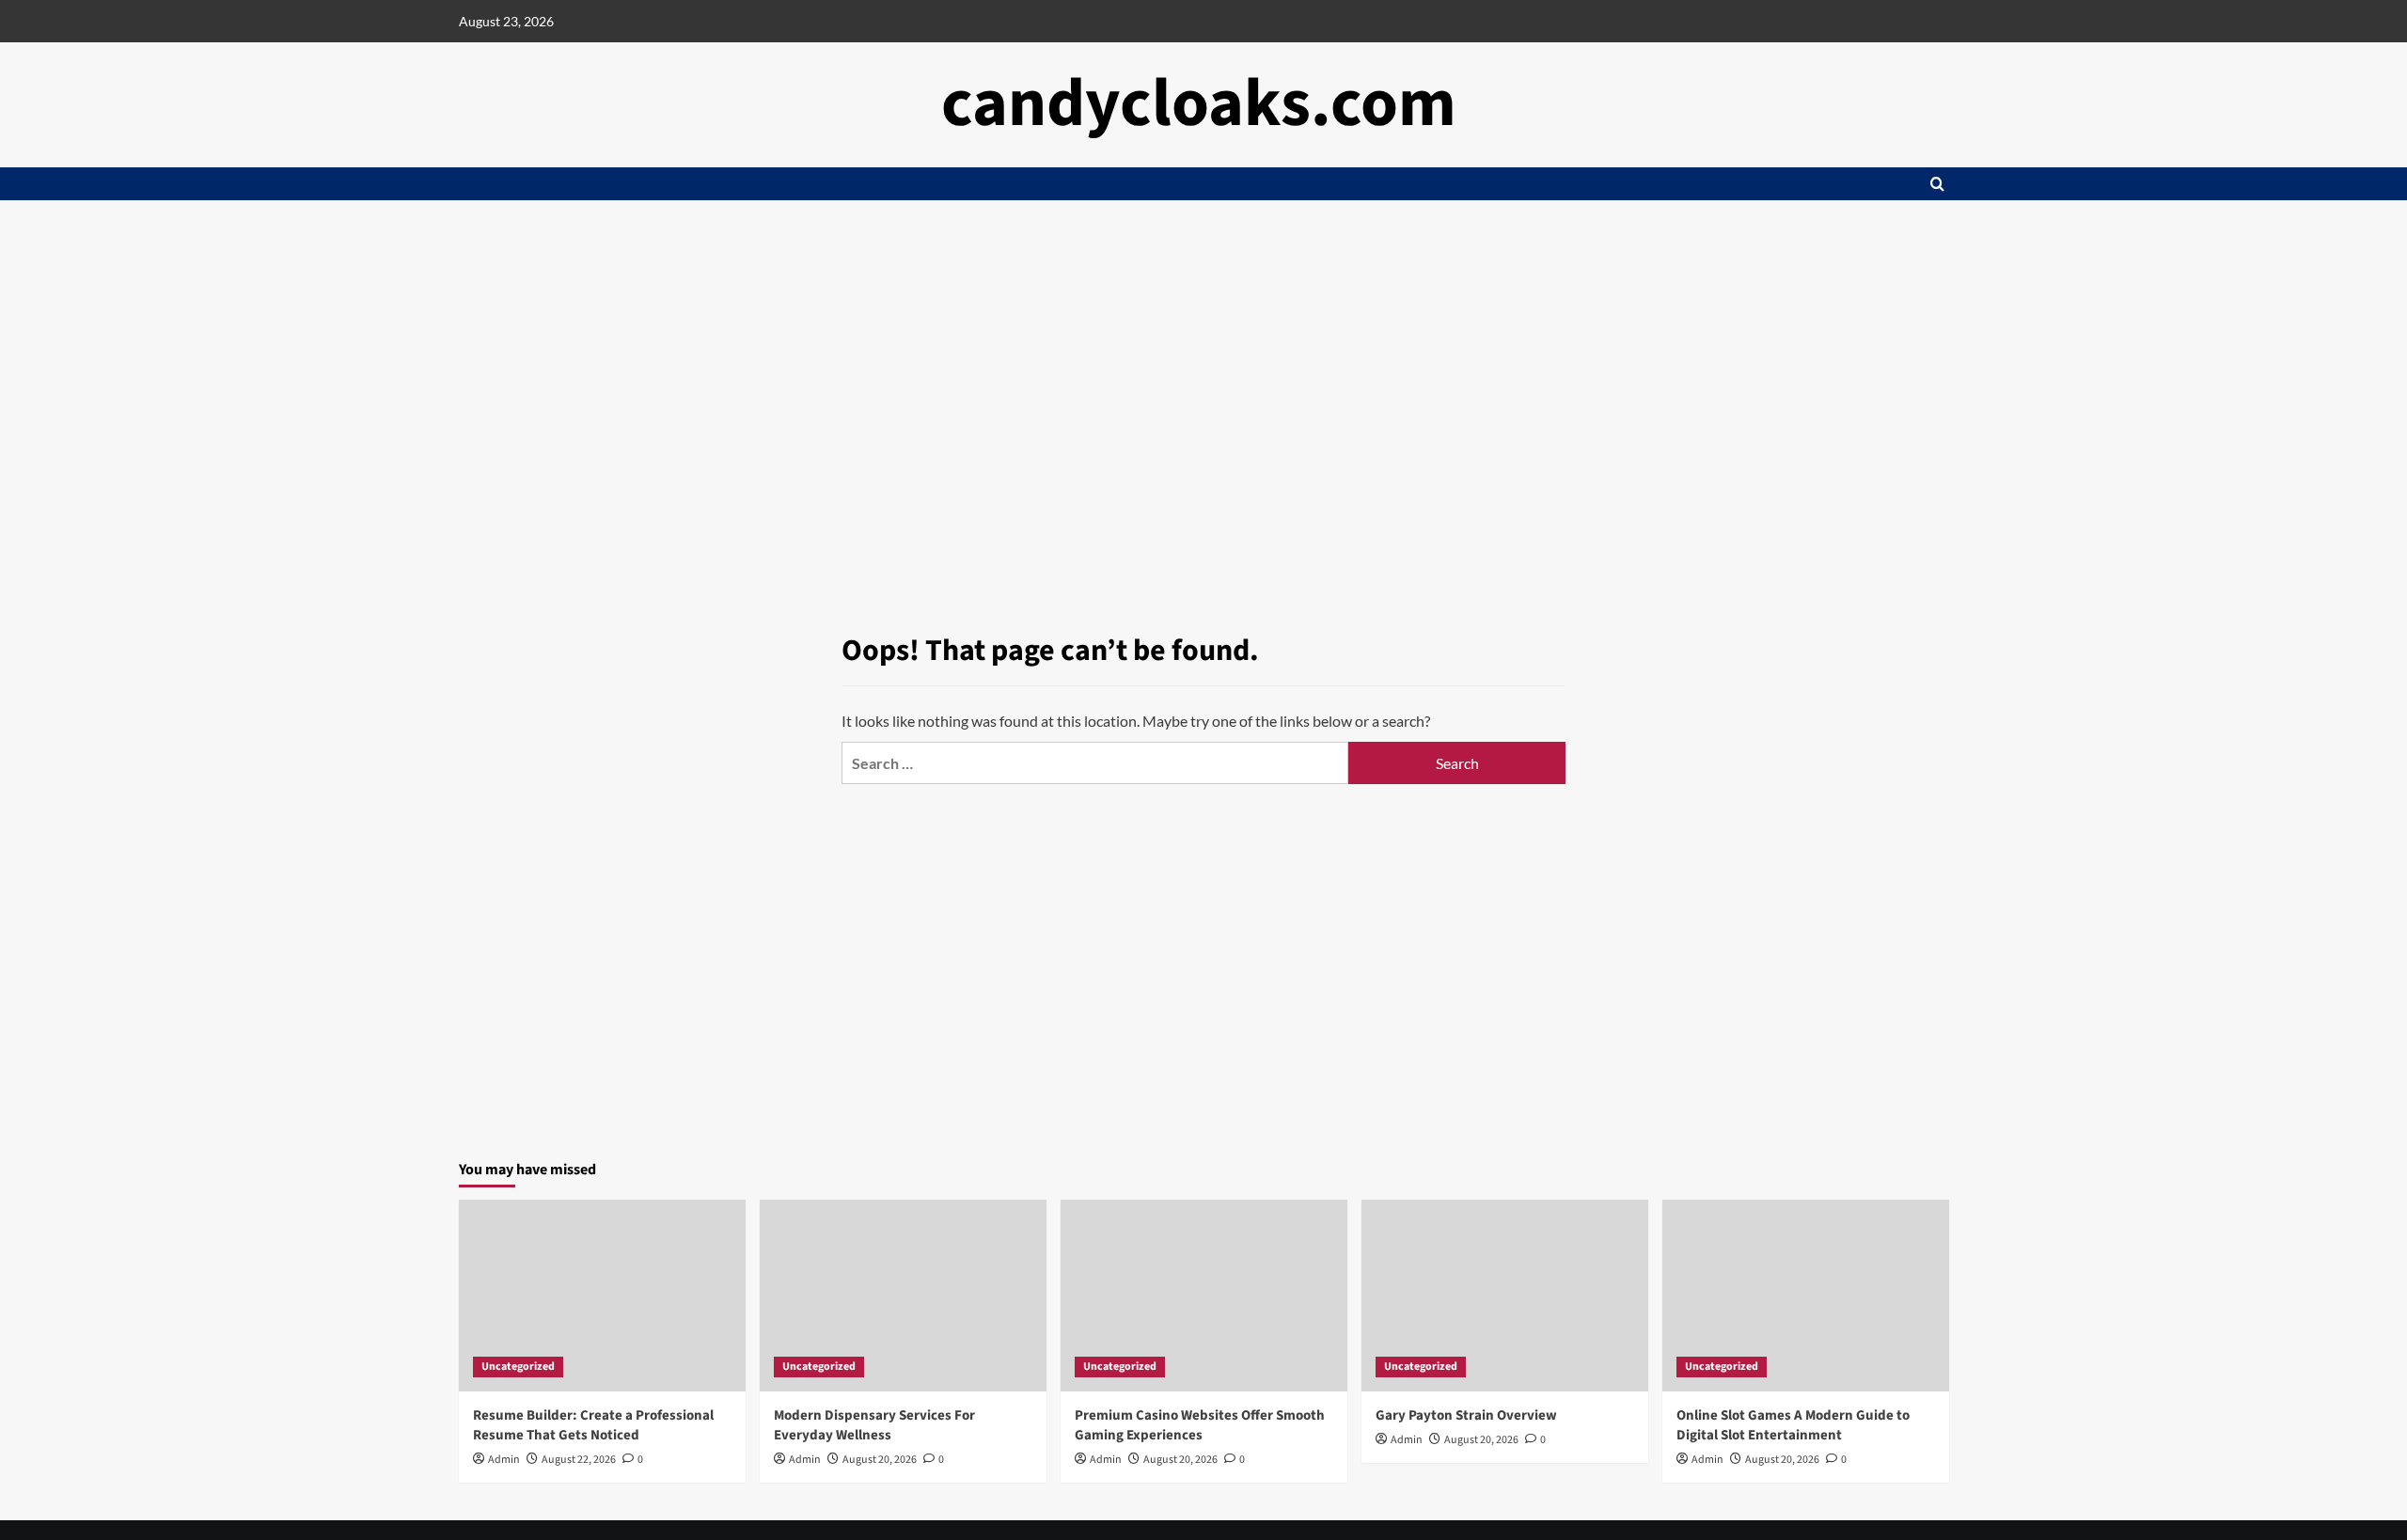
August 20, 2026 (880, 1460)
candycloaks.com (1199, 104)
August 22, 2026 (579, 1460)
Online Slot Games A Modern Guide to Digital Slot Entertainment (1793, 1425)
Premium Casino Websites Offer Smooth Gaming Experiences (1200, 1425)
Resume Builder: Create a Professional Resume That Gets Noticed (593, 1425)
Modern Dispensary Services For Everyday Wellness (874, 1425)
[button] (1937, 184)
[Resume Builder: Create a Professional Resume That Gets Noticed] (602, 1295)
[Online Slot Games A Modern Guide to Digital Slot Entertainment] (1806, 1295)
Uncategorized (518, 1367)
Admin (504, 1460)
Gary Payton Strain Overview (1466, 1415)
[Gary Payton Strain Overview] (1505, 1295)
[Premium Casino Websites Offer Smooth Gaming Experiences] (1204, 1295)
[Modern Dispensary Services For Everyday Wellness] (903, 1295)
